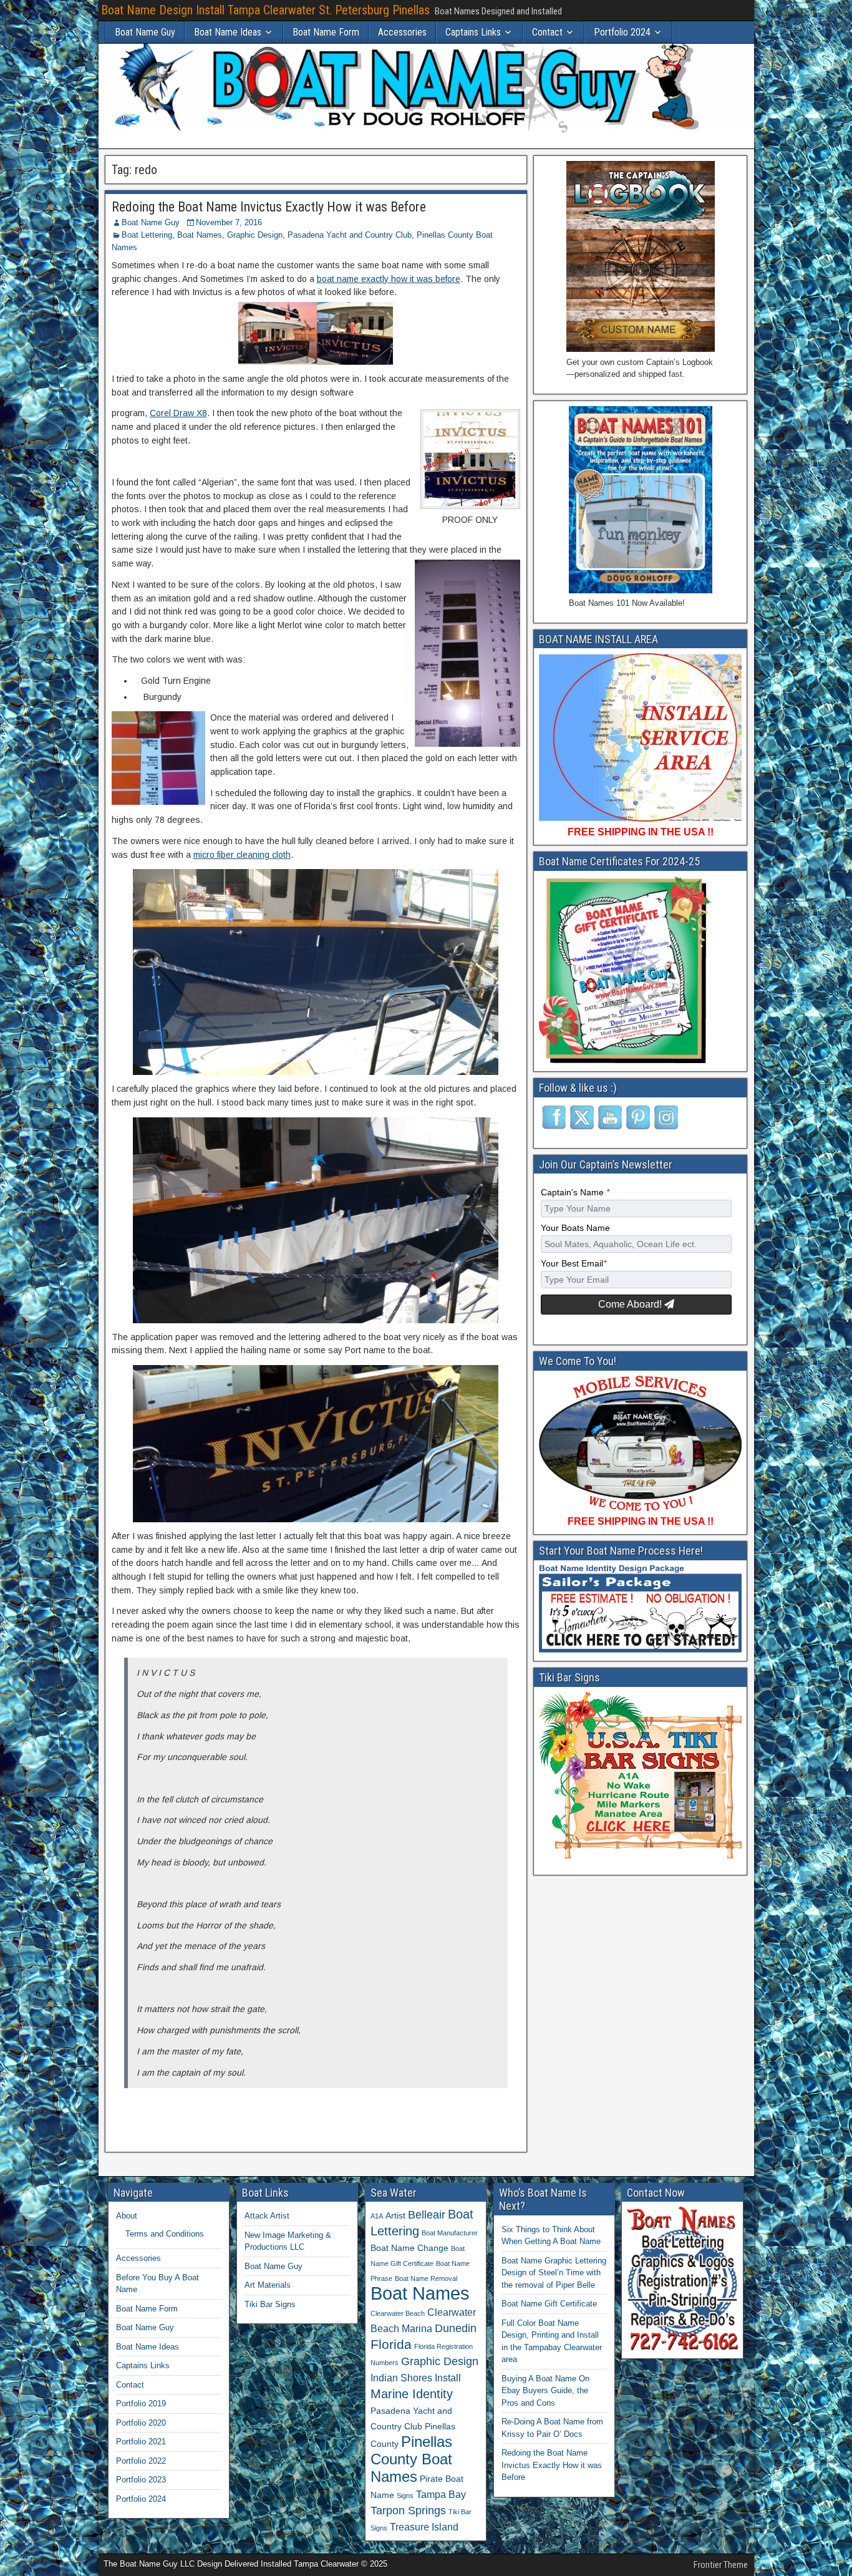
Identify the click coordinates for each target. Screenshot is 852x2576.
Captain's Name (575, 1193)
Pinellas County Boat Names (411, 2459)
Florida (391, 2344)
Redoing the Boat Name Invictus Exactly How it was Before (269, 207)
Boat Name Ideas (228, 32)
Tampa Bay (441, 2494)
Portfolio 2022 (141, 2461)
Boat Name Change (409, 2248)
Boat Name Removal (426, 2278)
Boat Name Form (326, 32)
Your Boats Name (575, 1228)
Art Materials (268, 2285)
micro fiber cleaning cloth (242, 855)
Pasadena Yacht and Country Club (350, 235)
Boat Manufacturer (450, 2233)
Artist (395, 2215)
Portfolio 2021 (141, 2442)
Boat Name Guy (145, 32)
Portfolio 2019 (141, 2403)
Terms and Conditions (165, 2234)
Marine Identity (412, 2394)
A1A (377, 2216)
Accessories (402, 32)
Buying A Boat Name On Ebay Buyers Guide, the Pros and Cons (545, 2391)
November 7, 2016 (229, 222)
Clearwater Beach (398, 2313)
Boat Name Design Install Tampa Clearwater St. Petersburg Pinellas (265, 10)
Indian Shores (401, 2378)
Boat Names (200, 235)
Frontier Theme (721, 2565)
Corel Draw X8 (178, 413)
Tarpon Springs (408, 2510)
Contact (547, 32)
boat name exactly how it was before (389, 279)
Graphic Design (255, 235)
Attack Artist (267, 2216)
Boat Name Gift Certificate (549, 2304)
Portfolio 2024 (622, 32)
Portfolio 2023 (141, 2480)
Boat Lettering (147, 235)
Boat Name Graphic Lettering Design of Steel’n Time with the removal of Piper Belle (554, 2273)
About (127, 2216)
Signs (405, 2496)
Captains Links (473, 32)
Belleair (427, 2215)
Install (448, 2378)
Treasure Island (424, 2527)
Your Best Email (574, 1264)
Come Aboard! (631, 1304)
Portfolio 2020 (141, 2423)
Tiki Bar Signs (270, 2304)
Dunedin (456, 2328)
